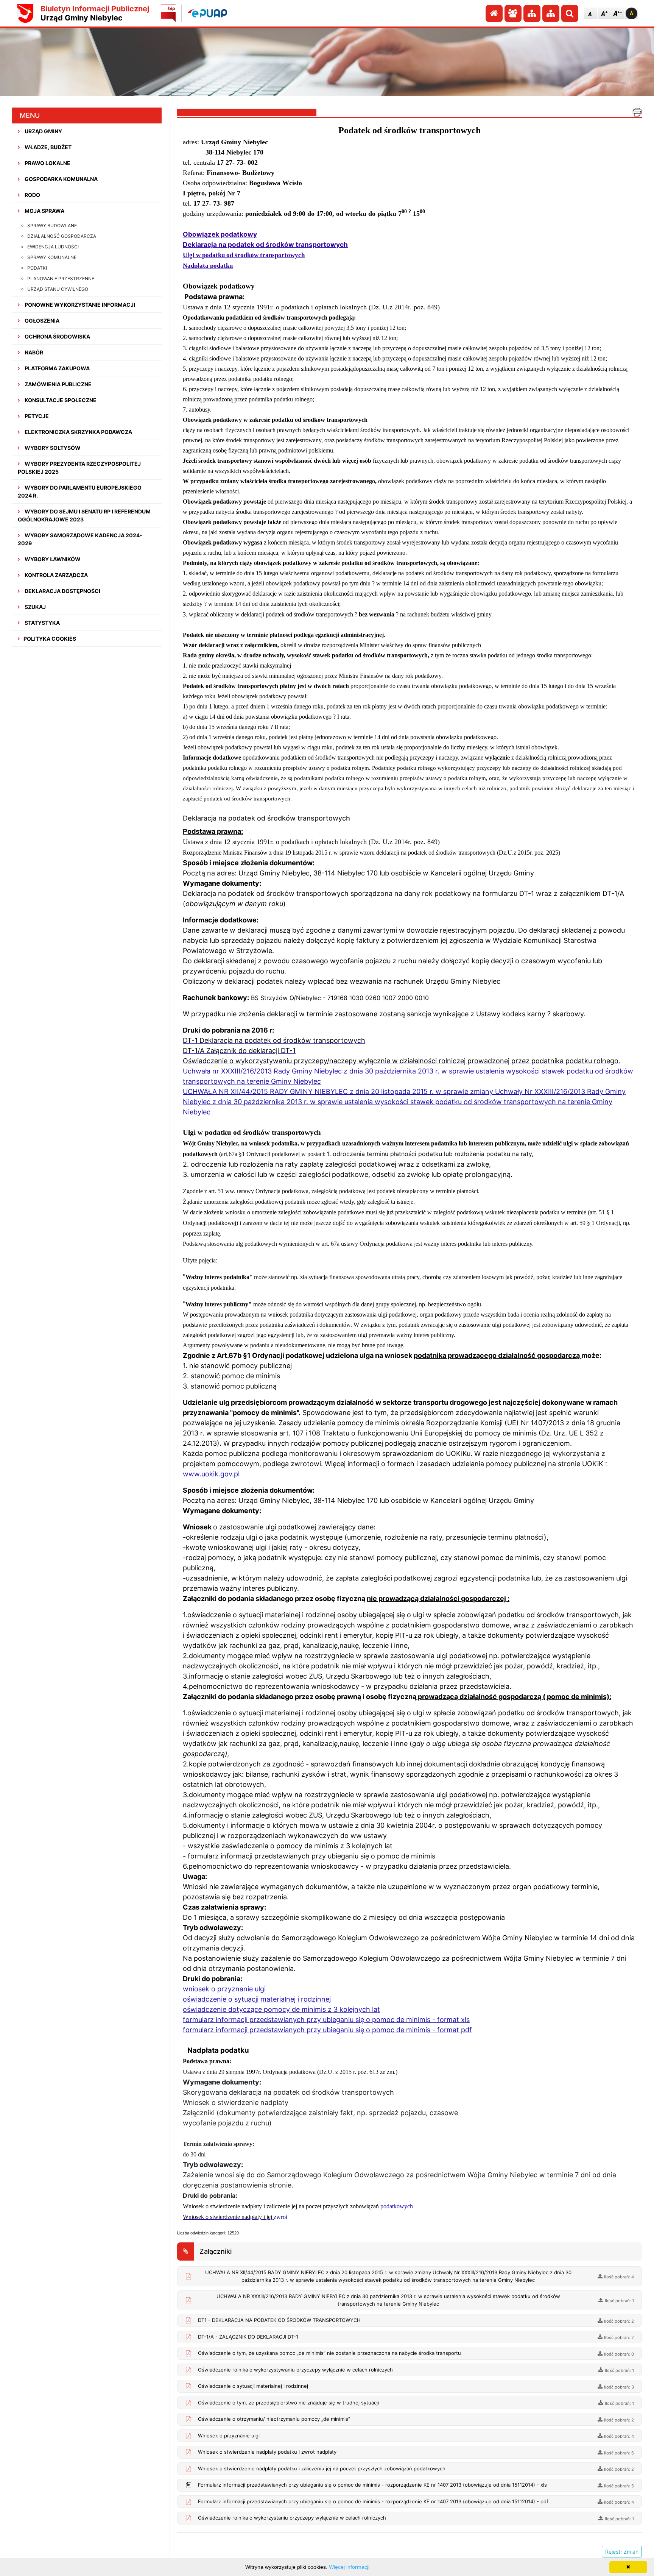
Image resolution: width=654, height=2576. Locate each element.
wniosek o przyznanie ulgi (224, 1989)
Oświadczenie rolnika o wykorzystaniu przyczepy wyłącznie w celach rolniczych (292, 2518)
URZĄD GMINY (43, 131)
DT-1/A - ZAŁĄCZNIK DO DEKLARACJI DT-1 (248, 2337)
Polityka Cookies (50, 639)
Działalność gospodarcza (62, 236)
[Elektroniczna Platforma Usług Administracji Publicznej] (207, 13)
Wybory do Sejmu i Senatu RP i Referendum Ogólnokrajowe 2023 (84, 515)
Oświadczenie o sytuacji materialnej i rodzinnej (253, 2386)
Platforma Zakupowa (57, 368)
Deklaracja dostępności (62, 591)
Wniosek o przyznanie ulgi (229, 2436)
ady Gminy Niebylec (311, 1071)
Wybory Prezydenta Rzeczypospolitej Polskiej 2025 (79, 468)
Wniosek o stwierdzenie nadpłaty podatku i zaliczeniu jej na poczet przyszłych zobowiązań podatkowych (322, 2468)
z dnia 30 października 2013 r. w (396, 1071)
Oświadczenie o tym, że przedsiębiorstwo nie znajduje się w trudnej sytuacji (288, 2403)
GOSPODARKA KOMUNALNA (61, 179)
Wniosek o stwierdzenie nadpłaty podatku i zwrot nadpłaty (267, 2452)
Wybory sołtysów (52, 448)
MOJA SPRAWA (44, 211)
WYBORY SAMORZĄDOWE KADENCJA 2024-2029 (80, 539)
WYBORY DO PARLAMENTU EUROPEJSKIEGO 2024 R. (80, 491)
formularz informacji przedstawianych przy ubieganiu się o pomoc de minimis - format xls (326, 2020)
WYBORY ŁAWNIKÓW (52, 559)
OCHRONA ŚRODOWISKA (57, 336)
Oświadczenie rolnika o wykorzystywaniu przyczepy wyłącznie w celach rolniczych (295, 2370)
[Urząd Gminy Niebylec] (25, 13)
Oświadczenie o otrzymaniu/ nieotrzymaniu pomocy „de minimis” (274, 2419)
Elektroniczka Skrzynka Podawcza (78, 432)
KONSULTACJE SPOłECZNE (60, 400)
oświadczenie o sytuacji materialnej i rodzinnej (257, 1999)
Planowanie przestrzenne (61, 279)
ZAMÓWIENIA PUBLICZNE (58, 384)
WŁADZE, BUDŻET (47, 147)
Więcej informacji (349, 2567)
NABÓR (33, 352)
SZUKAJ (35, 607)
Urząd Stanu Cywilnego (58, 289)
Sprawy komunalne (52, 257)
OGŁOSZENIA (41, 321)
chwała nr (204, 1071)
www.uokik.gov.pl (211, 1474)
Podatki (37, 268)
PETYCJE (36, 416)
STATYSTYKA (42, 623)
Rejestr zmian (622, 2552)
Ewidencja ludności (53, 247)
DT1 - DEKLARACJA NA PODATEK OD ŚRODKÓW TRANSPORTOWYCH (279, 2320)
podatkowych (396, 2206)
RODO (32, 195)
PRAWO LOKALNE (47, 163)
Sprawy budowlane (52, 225)
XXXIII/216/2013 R (250, 1071)
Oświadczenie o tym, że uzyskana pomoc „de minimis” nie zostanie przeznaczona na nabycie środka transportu (329, 2353)
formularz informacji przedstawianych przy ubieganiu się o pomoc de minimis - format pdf (327, 2030)
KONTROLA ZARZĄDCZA (56, 575)
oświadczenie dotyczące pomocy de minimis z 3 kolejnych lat (281, 2009)
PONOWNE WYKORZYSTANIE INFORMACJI (79, 305)
